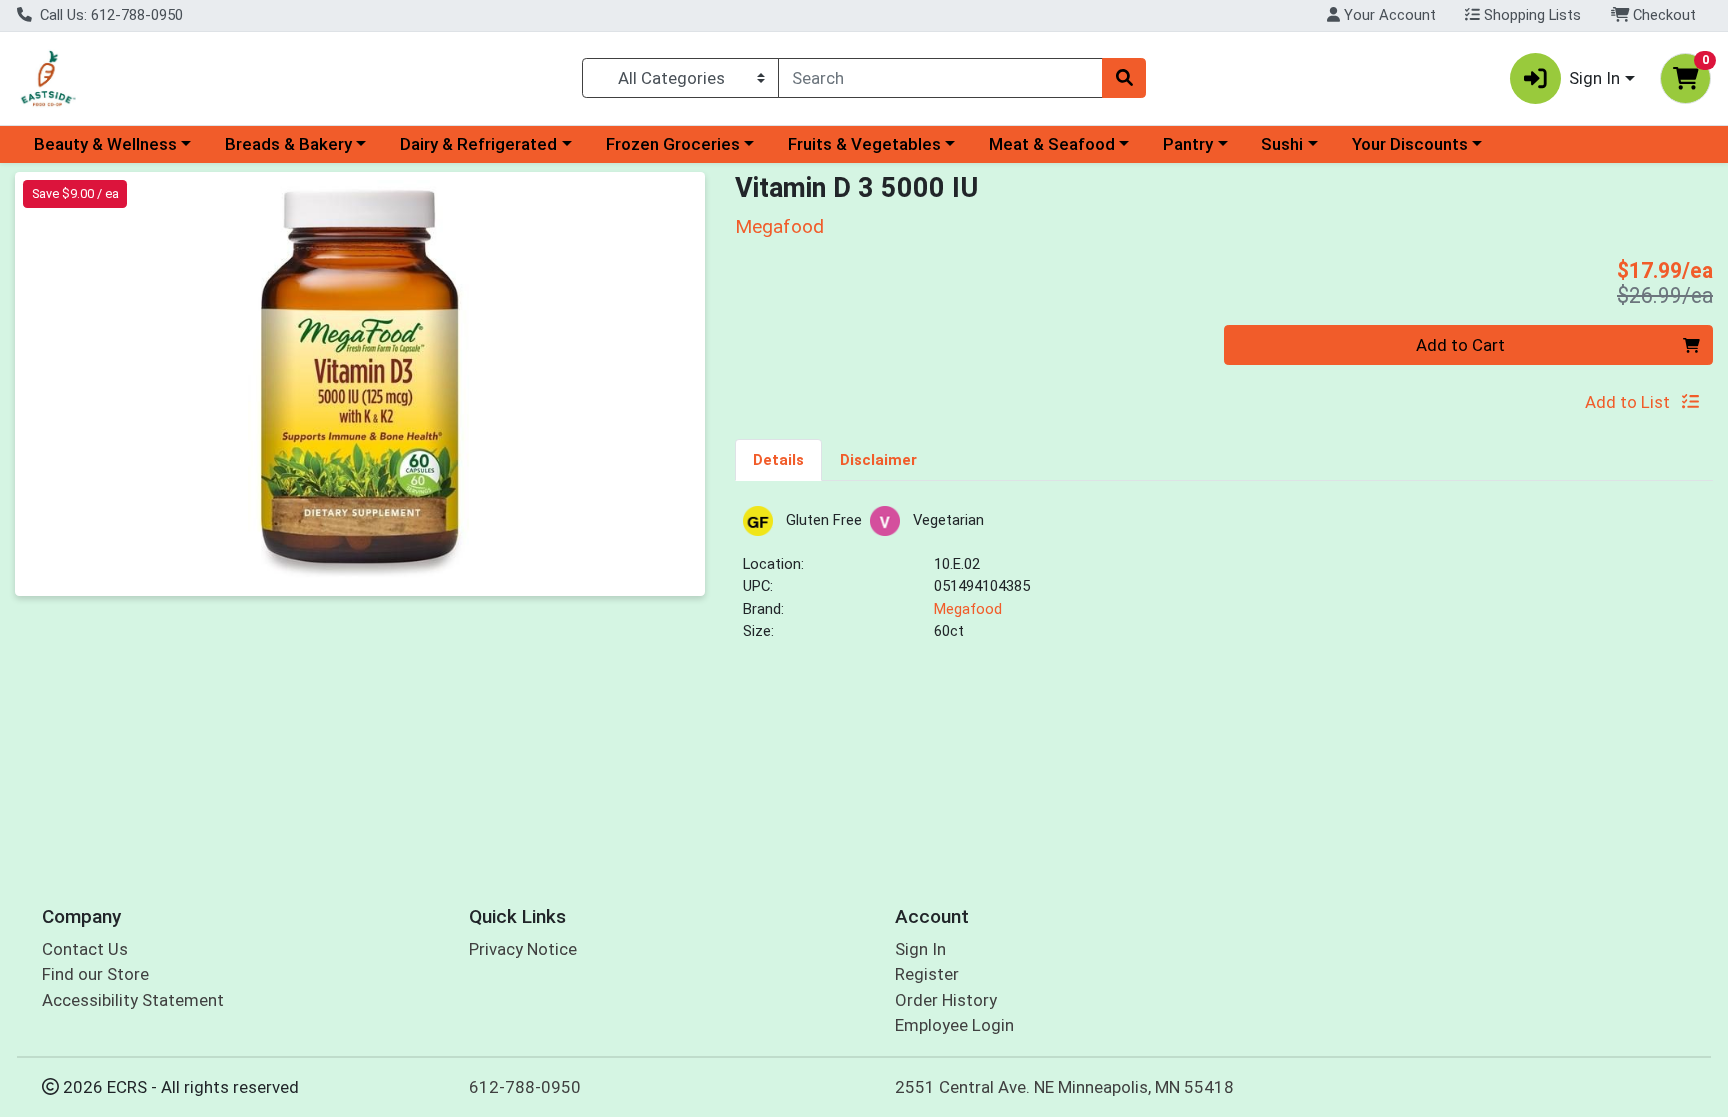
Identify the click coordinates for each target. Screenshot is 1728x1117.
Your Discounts (1410, 144)
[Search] (1124, 78)
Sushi (1282, 144)
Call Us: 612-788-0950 (109, 15)
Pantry (1188, 144)
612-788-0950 (525, 1087)
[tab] (778, 459)
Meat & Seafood (1052, 144)
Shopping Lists (1530, 15)
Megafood (968, 609)
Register (927, 974)
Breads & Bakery (288, 144)
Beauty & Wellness (105, 144)
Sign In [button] (1594, 78)
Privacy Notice (523, 949)
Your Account (1388, 15)
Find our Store (95, 974)
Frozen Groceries (673, 144)
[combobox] (940, 78)
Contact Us (85, 949)
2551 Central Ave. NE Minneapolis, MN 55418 (1064, 1087)
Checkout (1662, 15)
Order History (946, 1000)
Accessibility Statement (133, 1000)
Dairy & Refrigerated (478, 144)
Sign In (920, 949)
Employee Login (954, 1025)
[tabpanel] (1224, 582)
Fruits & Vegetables (864, 144)
